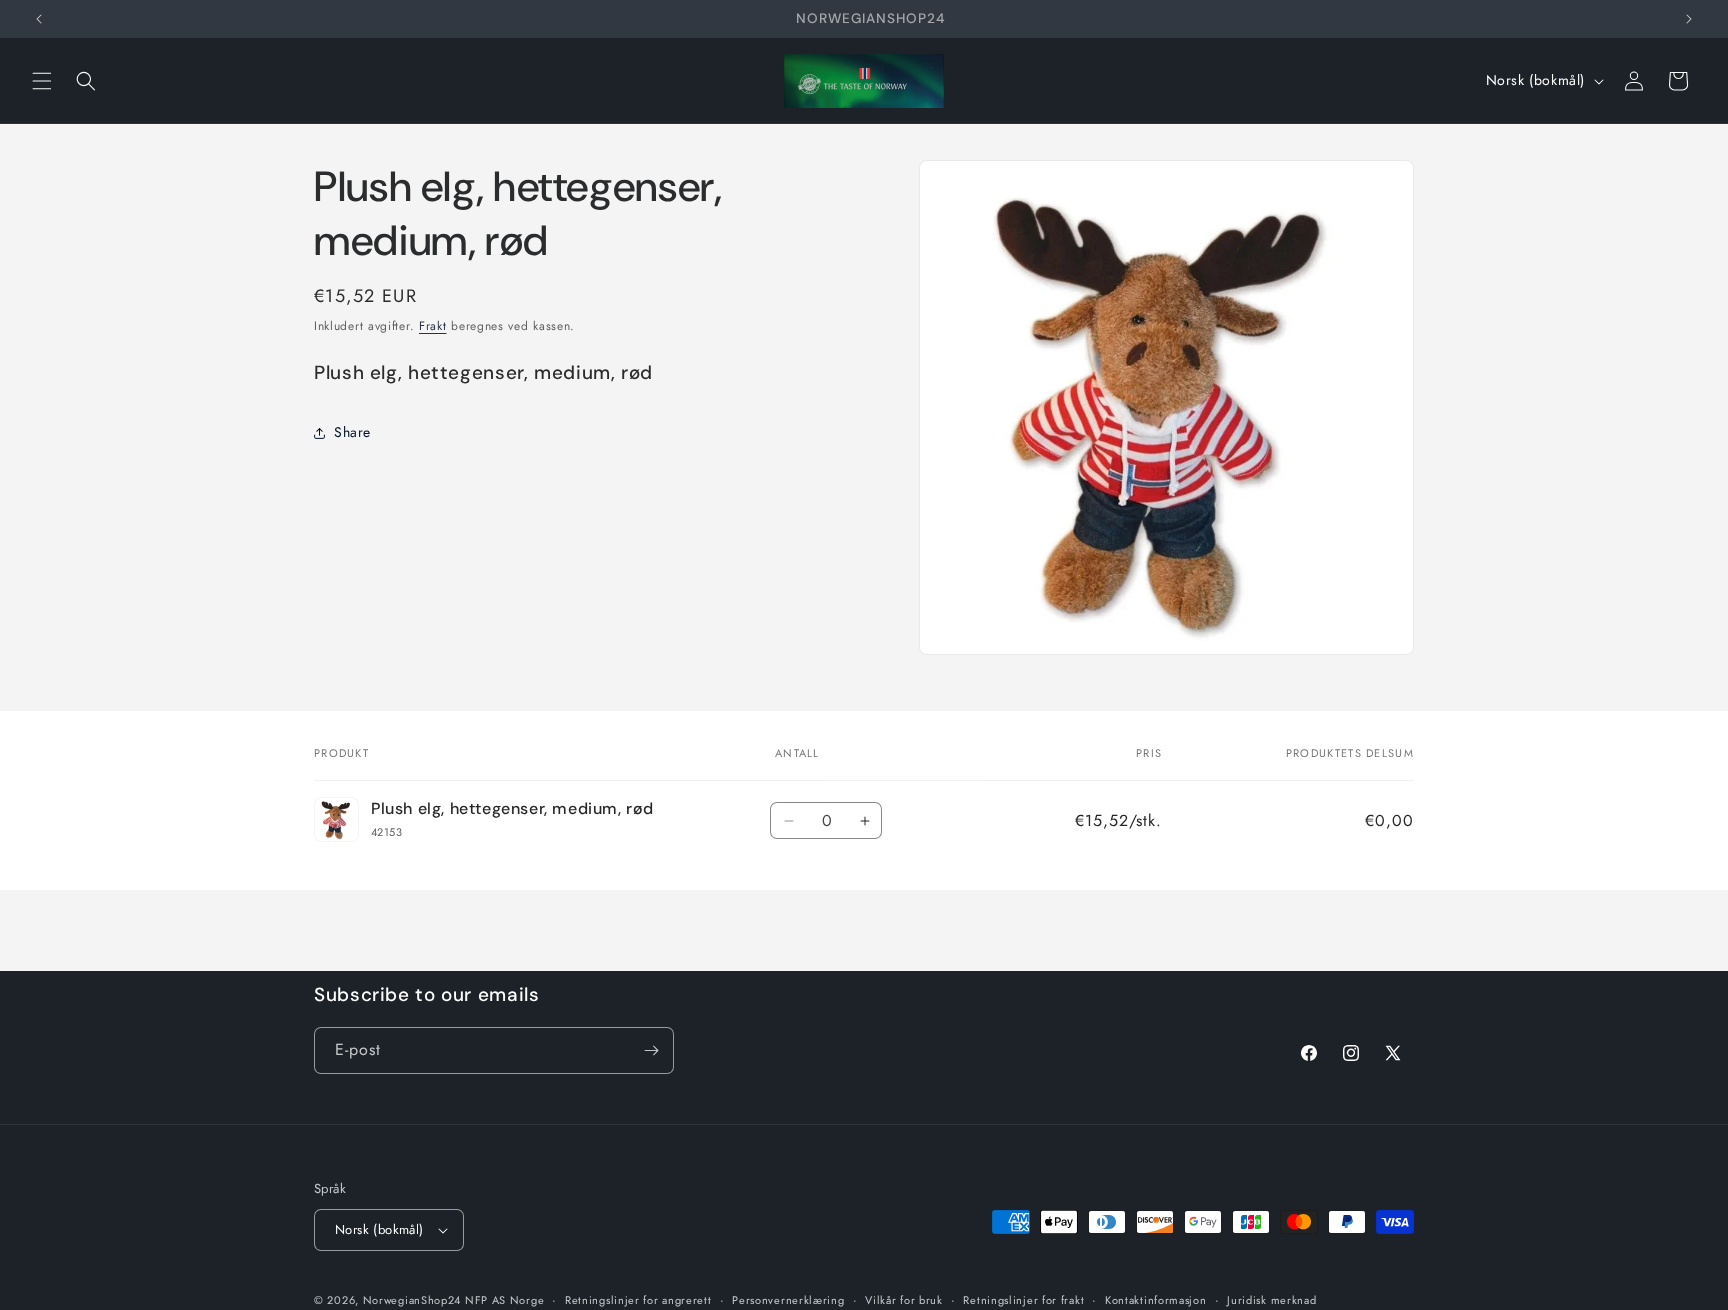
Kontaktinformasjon (1156, 1299)
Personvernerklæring (788, 1299)
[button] (42, 81)
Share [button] (352, 432)
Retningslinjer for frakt (1023, 1299)
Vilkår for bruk (904, 1299)
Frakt (433, 326)
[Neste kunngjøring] (1689, 19)
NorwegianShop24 (414, 1300)
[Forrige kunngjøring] (39, 19)
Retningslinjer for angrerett (638, 1299)
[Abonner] (651, 1050)
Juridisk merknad (1271, 1299)
